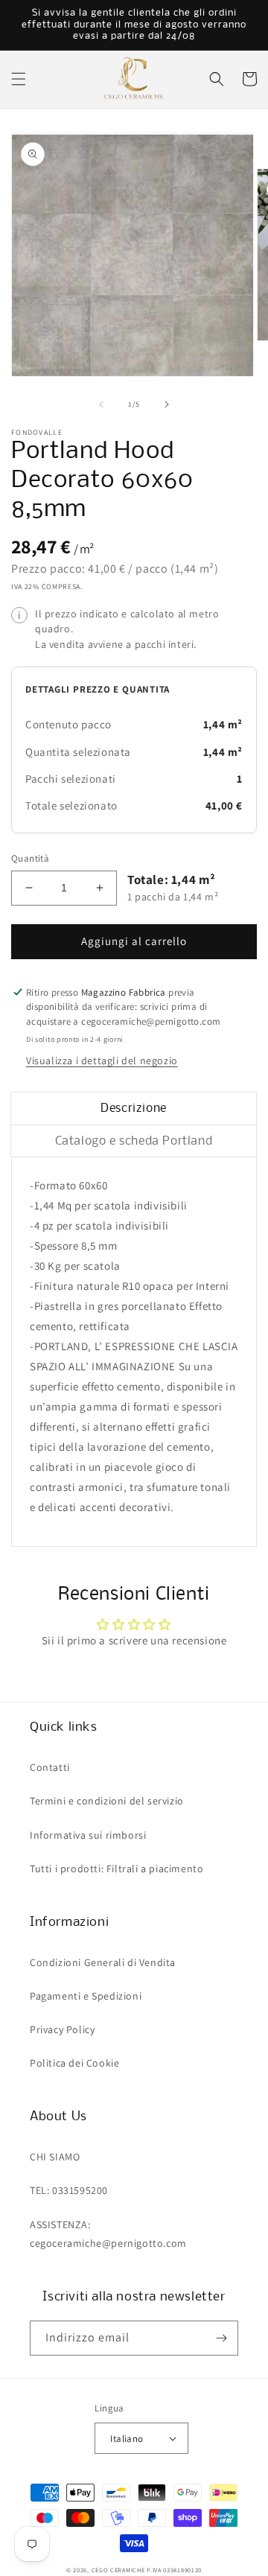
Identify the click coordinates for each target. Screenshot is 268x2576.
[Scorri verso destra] (167, 404)
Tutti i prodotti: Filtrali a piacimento (117, 1869)
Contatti (50, 1767)
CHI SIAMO (55, 2157)
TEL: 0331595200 (69, 2190)
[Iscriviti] (221, 2338)
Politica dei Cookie (74, 2063)
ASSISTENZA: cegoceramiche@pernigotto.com (108, 2234)
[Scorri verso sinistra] (101, 404)
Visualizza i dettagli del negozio (102, 1060)
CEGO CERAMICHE (118, 2570)
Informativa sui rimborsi (88, 1835)
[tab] (134, 1109)
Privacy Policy (62, 2029)
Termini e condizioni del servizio (107, 1801)
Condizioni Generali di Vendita (103, 1962)
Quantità (30, 858)
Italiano (127, 2439)
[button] (19, 79)
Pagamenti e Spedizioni (86, 1996)
